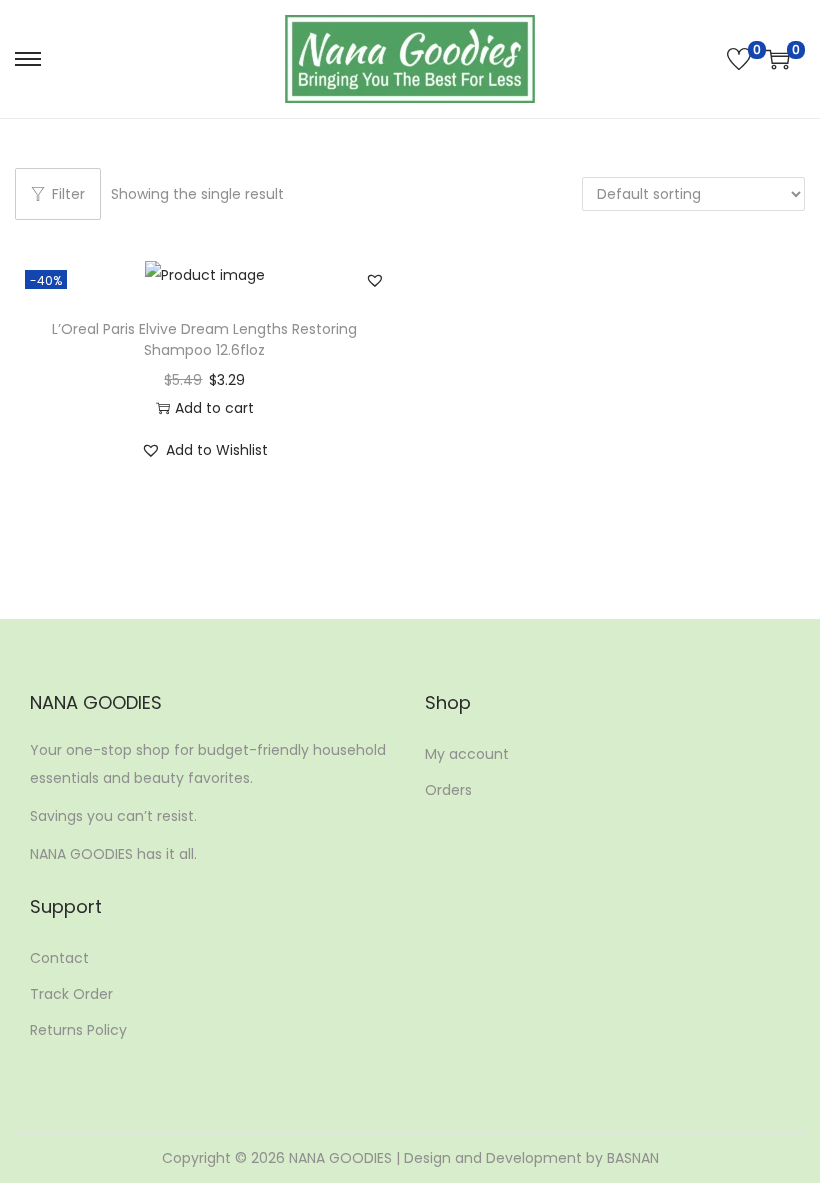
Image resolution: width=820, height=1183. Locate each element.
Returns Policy (78, 1030)
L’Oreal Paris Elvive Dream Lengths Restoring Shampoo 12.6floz (204, 339)
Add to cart (214, 408)
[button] (375, 280)
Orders (448, 790)
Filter (68, 194)
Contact (59, 958)
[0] (739, 59)
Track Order (71, 994)
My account (467, 754)
